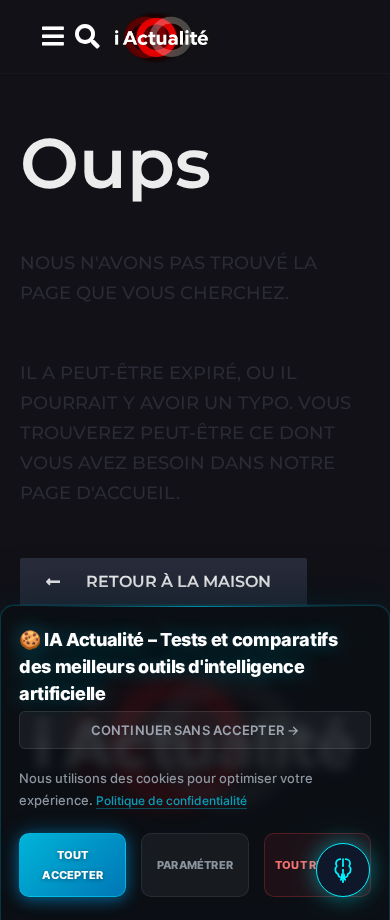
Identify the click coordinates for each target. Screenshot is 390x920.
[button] (52, 37)
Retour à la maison (178, 581)
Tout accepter (72, 865)
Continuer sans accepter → (195, 730)
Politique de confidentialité (171, 800)
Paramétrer (195, 865)
